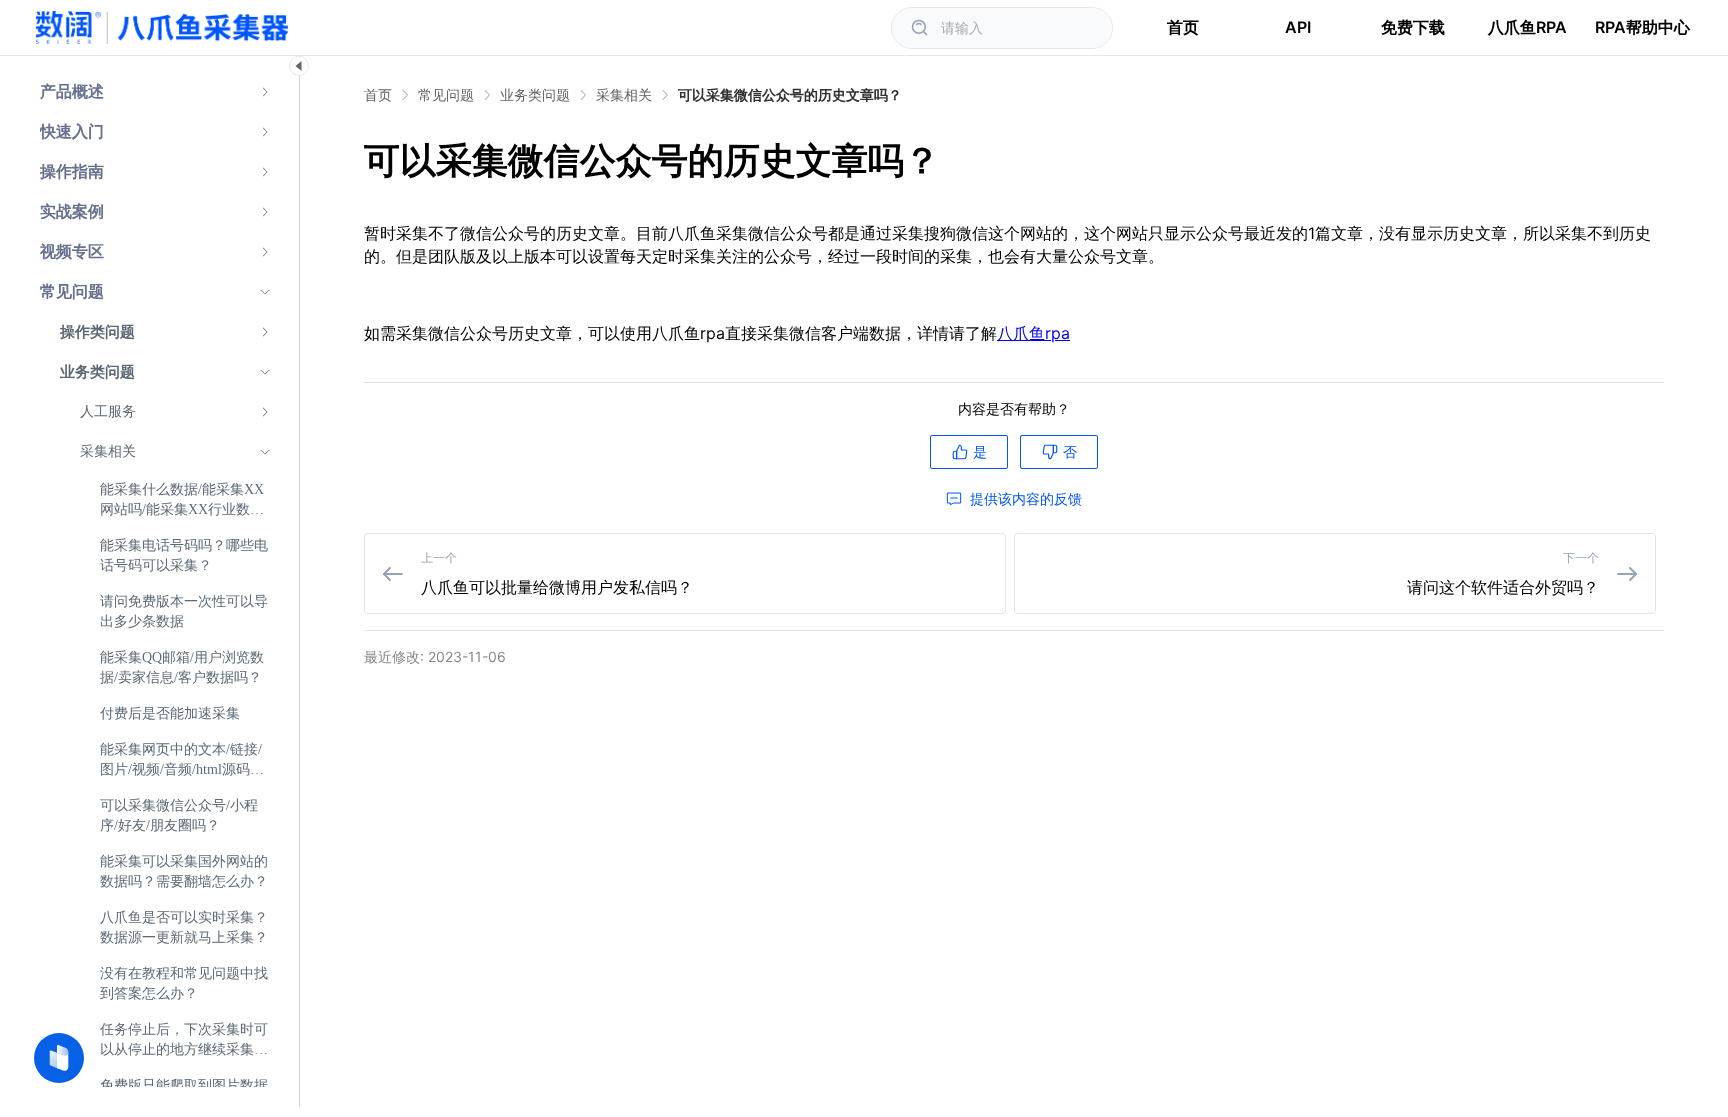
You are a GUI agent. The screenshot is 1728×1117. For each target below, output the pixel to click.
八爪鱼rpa (1033, 333)
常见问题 (446, 94)
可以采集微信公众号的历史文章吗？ (790, 94)
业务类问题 (535, 94)
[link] (446, 95)
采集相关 (624, 94)
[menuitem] (155, 92)
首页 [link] (378, 95)
